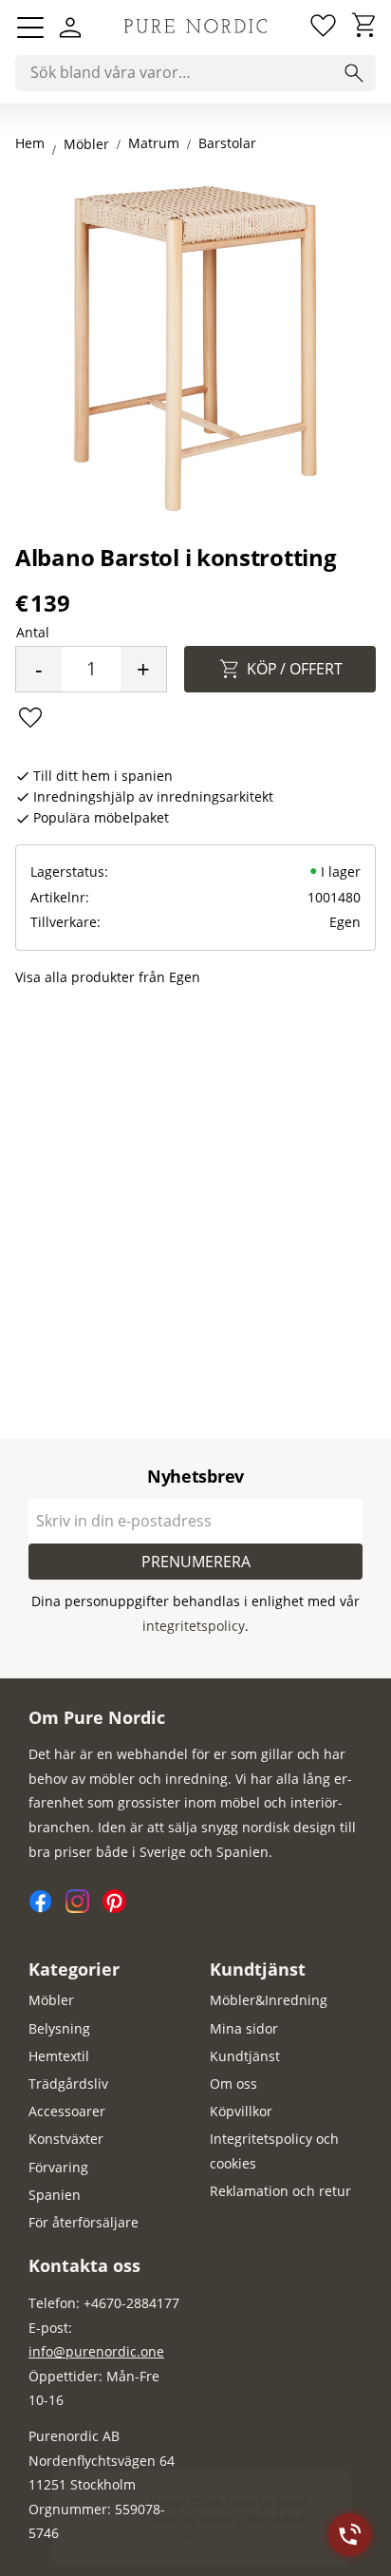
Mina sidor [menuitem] (244, 2028)
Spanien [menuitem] (55, 2195)
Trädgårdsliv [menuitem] (68, 2084)
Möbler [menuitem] (51, 2000)
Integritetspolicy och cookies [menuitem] (274, 2151)
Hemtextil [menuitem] (59, 2056)
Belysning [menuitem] (59, 2028)
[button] (30, 28)
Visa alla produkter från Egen (108, 977)
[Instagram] (84, 1908)
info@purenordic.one (96, 2351)
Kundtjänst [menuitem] (258, 1969)
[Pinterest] (119, 1908)
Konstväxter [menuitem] (66, 2139)
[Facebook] (47, 1908)
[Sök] (354, 73)
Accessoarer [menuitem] (67, 2111)
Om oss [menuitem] (233, 2084)
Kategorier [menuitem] (74, 1969)
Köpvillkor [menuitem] (241, 2111)
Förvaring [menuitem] (58, 2167)
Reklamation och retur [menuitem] (280, 2191)
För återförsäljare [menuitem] (84, 2222)
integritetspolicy (194, 1626)
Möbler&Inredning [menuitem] (269, 2000)
